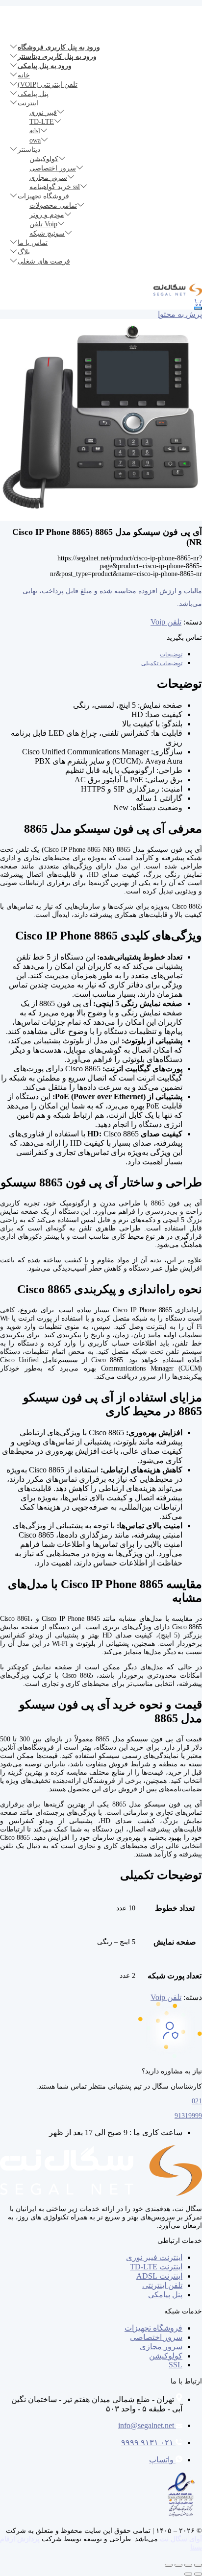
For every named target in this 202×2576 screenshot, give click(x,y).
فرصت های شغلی (44, 261)
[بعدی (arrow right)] (188, 2574)
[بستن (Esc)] (169, 2565)
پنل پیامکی (33, 94)
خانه (24, 75)
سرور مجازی (48, 178)
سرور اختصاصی (53, 168)
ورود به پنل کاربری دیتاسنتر (57, 57)
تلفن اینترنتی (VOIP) (48, 84)
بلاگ (24, 252)
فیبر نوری (43, 112)
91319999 (188, 2116)
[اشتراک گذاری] (178, 2565)
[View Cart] (196, 302)
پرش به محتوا (180, 314)
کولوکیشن (44, 159)
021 (197, 2101)
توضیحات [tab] (171, 654)
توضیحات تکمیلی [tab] (162, 663)
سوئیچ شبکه (47, 233)
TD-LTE (42, 122)
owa (35, 140)
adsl (35, 131)
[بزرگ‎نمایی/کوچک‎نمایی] (198, 2565)
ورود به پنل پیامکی (45, 66)
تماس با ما (33, 243)
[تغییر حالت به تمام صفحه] (188, 2565)
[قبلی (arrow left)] (198, 2574)
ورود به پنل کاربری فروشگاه (59, 47)
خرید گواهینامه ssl (55, 187)
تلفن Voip (43, 224)
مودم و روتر (47, 215)
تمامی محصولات (53, 205)
